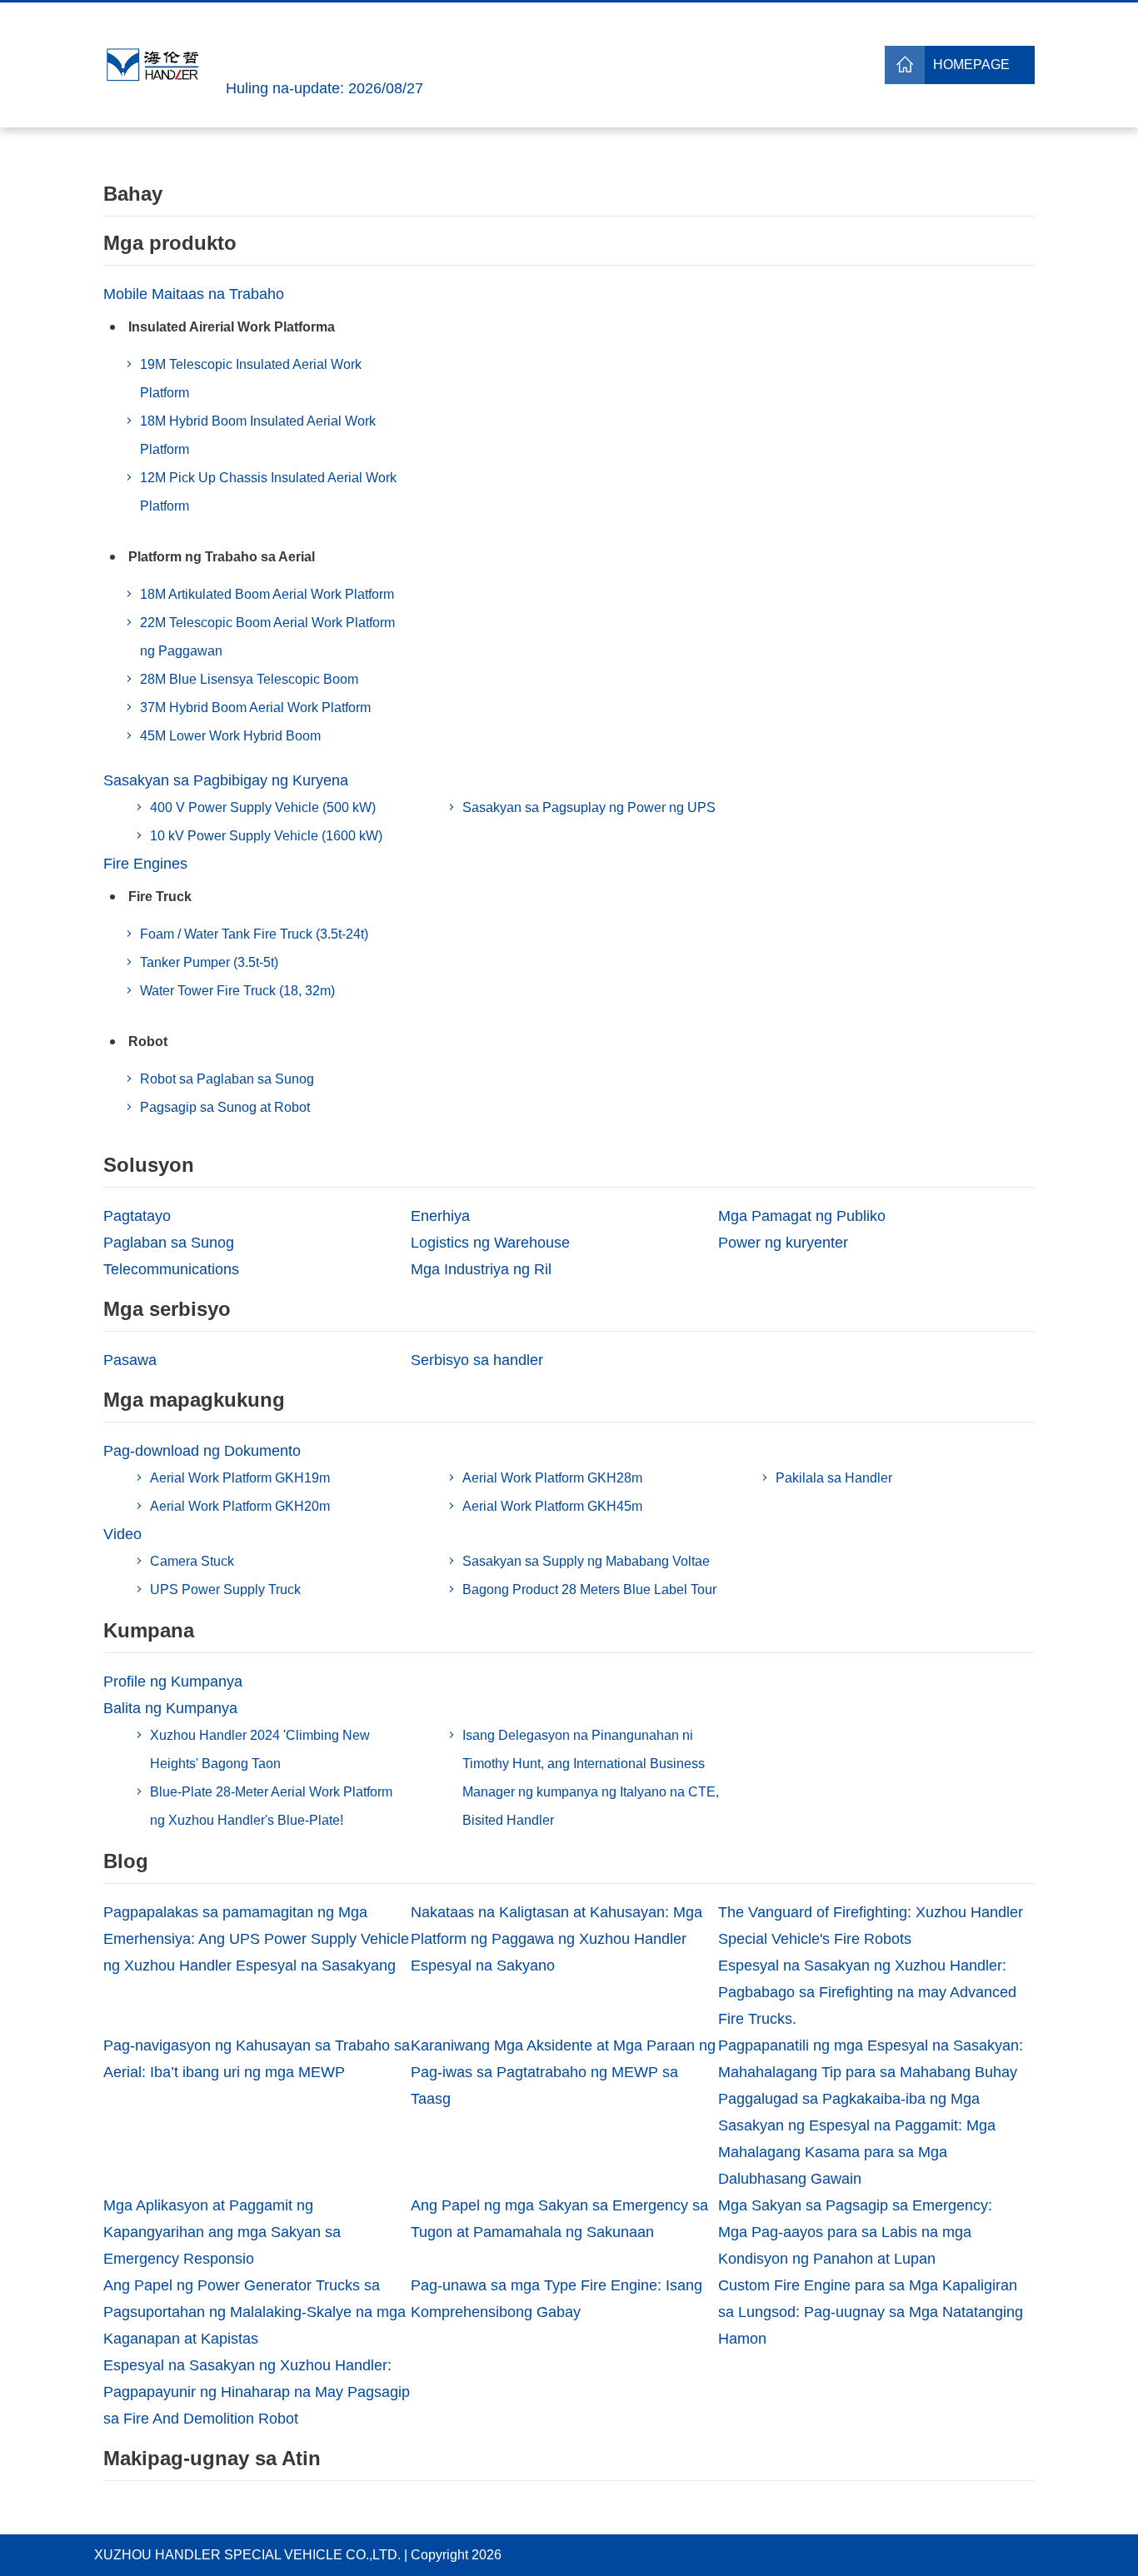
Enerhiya (440, 1216)
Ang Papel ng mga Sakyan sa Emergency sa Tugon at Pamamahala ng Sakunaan (559, 2219)
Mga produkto (170, 243)
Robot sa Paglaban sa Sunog (227, 1079)
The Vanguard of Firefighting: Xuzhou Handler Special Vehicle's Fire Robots (871, 1926)
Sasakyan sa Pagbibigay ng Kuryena (226, 780)
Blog (126, 1861)
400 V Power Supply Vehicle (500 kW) (263, 807)
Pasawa (130, 1360)
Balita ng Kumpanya (170, 1708)
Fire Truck (160, 897)
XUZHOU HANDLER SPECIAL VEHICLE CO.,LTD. (247, 2555)
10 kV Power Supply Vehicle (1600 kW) (266, 836)
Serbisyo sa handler (477, 1360)
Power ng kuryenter (783, 1243)
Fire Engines (145, 864)
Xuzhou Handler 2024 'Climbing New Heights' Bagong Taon (260, 1749)
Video (122, 1534)
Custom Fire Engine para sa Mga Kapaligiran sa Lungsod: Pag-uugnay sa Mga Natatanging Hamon (871, 2312)
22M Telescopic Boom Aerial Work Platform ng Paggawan (267, 637)
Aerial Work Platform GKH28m (552, 1478)
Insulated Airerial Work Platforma (232, 327)
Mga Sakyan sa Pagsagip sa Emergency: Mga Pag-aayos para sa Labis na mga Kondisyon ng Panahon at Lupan (855, 2232)
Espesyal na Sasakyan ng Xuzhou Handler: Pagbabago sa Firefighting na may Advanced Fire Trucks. (867, 1992)
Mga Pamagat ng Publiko (802, 1216)
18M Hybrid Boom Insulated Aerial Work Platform (258, 435)
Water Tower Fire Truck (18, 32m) (237, 991)
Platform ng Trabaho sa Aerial (222, 557)
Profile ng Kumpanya (173, 1682)
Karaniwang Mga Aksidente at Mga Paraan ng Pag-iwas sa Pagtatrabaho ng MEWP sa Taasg (563, 2072)
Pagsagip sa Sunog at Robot (225, 1107)
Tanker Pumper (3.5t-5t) (209, 962)
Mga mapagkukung (194, 1400)
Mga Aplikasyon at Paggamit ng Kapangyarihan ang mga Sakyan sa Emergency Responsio (222, 2232)
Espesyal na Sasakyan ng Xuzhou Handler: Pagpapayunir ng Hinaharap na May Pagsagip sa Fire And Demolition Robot (257, 2392)
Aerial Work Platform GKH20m (240, 1506)
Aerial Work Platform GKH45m (552, 1506)
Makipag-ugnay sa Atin (212, 2458)
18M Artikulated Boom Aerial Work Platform (267, 594)
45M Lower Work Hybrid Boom (230, 736)
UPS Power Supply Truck (225, 1589)
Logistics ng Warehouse (490, 1243)
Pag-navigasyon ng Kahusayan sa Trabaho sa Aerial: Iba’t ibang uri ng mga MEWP (257, 2059)
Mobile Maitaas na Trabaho (194, 294)
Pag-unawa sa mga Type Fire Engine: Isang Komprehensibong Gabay (557, 2299)
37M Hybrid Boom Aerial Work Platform (255, 708)
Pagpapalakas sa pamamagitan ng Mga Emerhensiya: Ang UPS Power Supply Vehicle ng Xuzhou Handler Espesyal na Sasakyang (256, 1939)
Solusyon (149, 1165)
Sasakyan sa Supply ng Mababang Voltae (586, 1561)
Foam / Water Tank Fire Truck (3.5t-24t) (254, 934)
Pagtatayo (137, 1216)
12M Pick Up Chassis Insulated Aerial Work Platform (268, 492)
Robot (148, 1041)
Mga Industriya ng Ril (481, 1269)
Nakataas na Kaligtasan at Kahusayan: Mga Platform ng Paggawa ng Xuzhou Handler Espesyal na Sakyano (557, 1939)
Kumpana (149, 1630)
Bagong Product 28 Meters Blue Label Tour (589, 1589)
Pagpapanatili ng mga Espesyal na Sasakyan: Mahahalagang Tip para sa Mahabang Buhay (871, 2059)
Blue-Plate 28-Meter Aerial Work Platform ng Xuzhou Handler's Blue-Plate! (271, 1806)
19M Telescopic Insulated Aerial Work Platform (251, 379)
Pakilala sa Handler (834, 1478)
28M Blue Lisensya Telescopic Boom (249, 679)
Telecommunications (171, 1269)
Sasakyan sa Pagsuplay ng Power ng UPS (589, 807)
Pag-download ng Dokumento (202, 1451)
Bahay (133, 194)
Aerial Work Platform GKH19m (240, 1478)
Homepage (971, 65)
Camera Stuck (192, 1561)
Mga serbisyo (167, 1309)
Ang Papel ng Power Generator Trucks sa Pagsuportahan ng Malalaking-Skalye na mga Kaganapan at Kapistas (255, 2312)
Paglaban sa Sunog (169, 1243)
